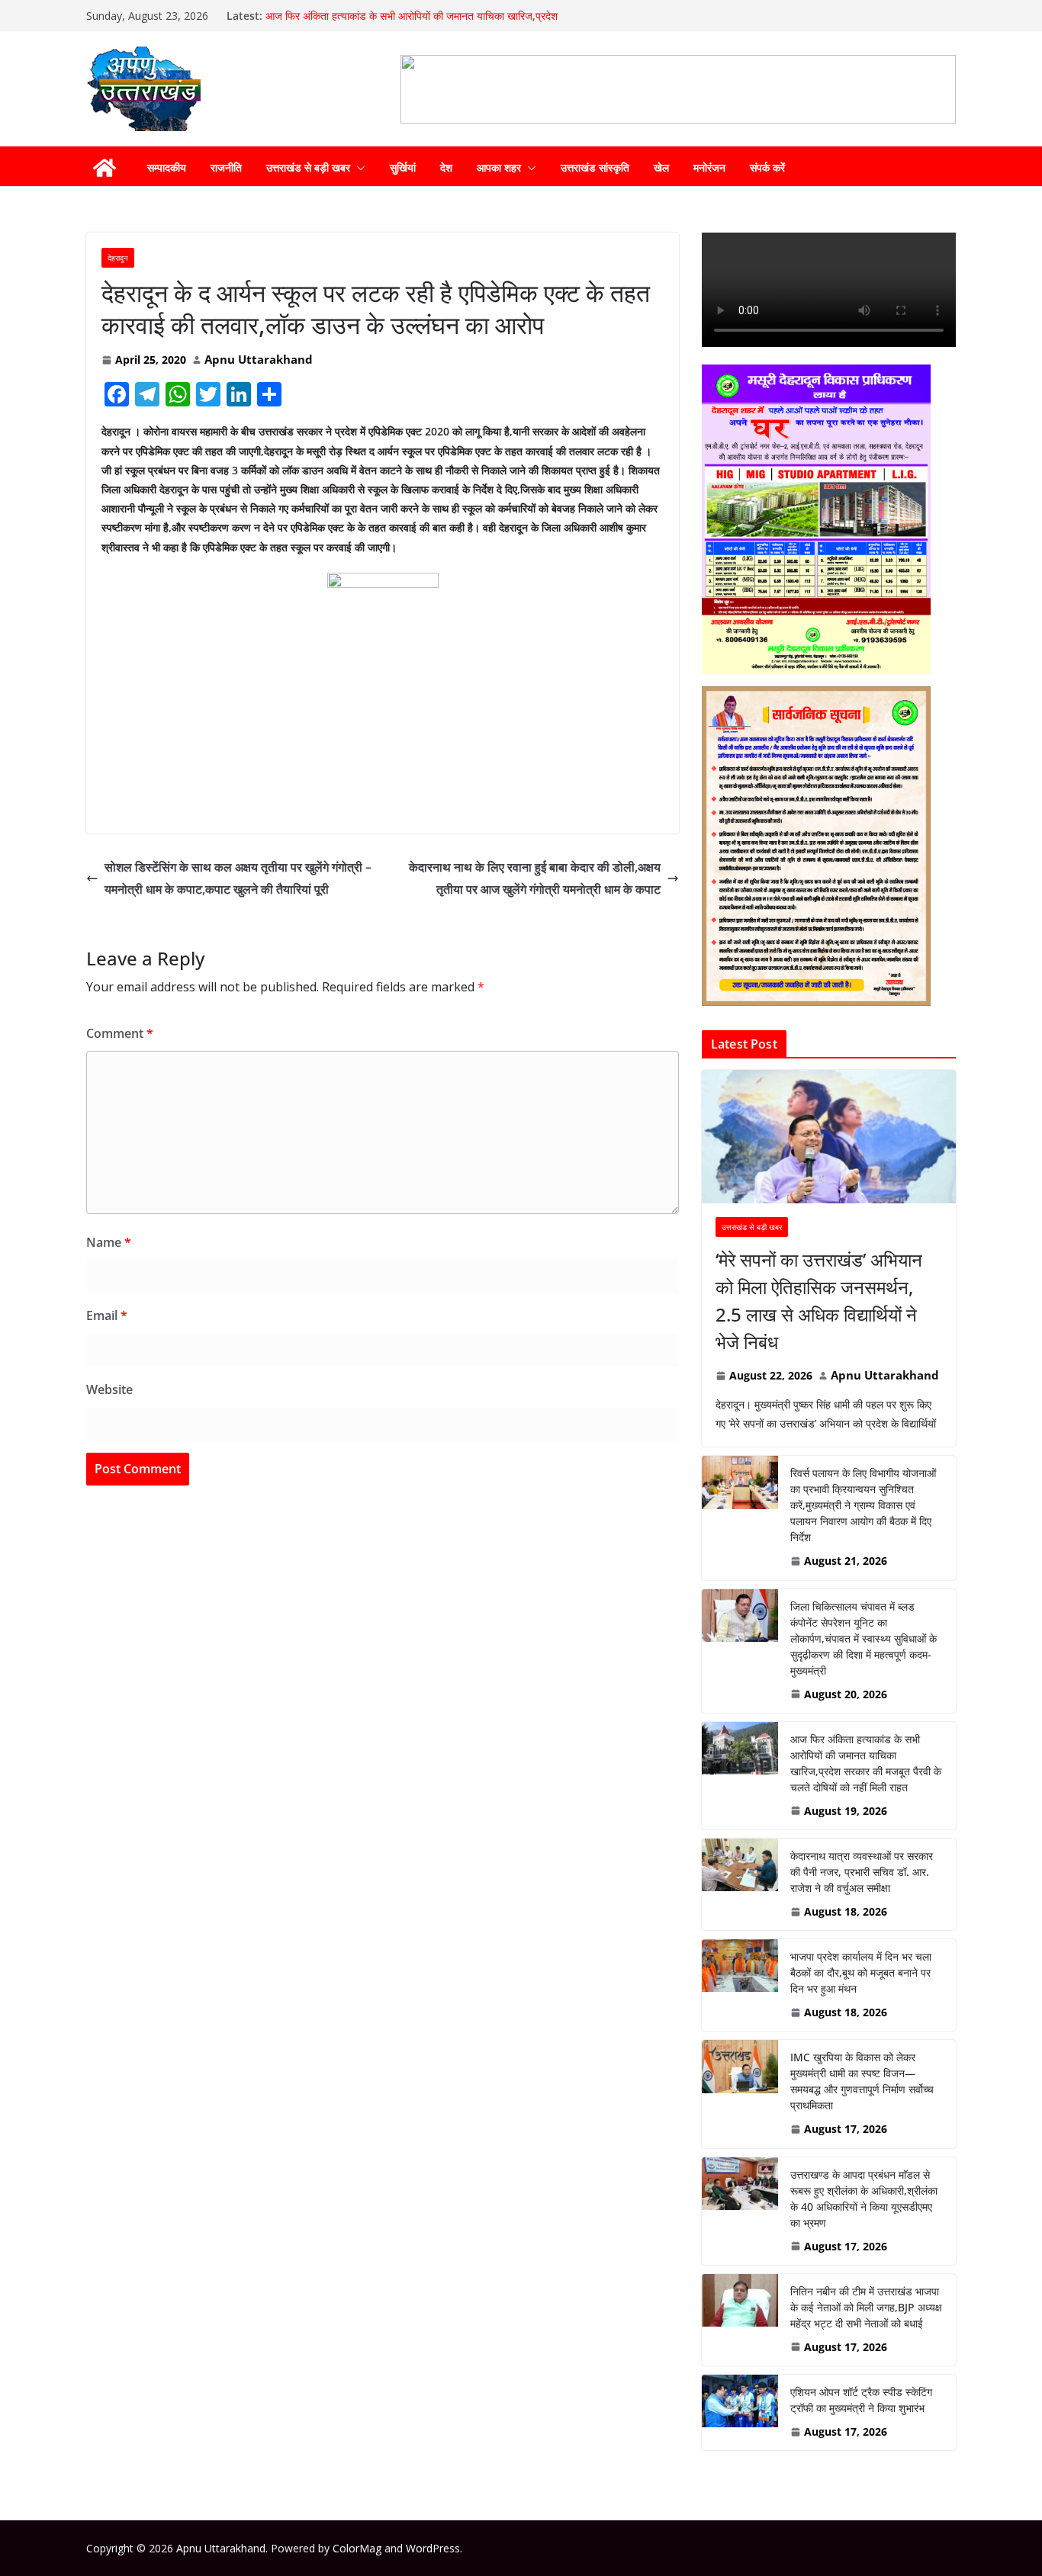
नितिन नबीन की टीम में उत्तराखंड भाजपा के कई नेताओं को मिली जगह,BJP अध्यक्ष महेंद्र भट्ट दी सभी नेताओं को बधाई (866, 2307)
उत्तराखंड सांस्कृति (595, 167)
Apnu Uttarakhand (259, 359)
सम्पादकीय (167, 167)
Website (109, 1389)
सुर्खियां (403, 167)
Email (107, 1315)
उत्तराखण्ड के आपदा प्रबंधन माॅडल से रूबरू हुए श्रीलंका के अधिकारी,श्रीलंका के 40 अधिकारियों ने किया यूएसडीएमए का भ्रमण (864, 2199)
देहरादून (118, 258)
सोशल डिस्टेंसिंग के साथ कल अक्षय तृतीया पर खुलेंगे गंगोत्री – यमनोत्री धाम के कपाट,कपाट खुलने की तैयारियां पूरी (238, 878)
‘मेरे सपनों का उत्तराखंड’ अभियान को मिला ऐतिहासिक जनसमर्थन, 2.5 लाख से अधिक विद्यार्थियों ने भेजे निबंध (819, 1301)
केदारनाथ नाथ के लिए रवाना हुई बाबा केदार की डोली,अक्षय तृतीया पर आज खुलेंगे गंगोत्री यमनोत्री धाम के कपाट (535, 878)
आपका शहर (499, 167)
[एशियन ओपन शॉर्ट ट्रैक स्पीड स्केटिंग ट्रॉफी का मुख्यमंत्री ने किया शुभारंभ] (740, 2412)
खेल (661, 167)
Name (109, 1242)
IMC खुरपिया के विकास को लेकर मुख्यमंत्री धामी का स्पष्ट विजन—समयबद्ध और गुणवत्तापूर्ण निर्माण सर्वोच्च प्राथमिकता (862, 2081)
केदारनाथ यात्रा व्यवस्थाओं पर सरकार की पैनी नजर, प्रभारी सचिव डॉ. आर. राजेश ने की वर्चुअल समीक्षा (862, 1872)
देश (446, 167)
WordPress (433, 2548)
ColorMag (357, 2548)
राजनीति (226, 167)
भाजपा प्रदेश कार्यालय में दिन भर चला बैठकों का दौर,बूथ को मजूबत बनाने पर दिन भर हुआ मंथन (861, 1972)
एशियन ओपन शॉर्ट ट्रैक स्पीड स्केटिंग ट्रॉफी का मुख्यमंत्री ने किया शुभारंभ (861, 2400)
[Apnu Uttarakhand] (105, 168)
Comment (120, 1033)
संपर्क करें (767, 167)
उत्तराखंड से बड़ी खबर (308, 167)
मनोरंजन (709, 167)
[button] (358, 168)
